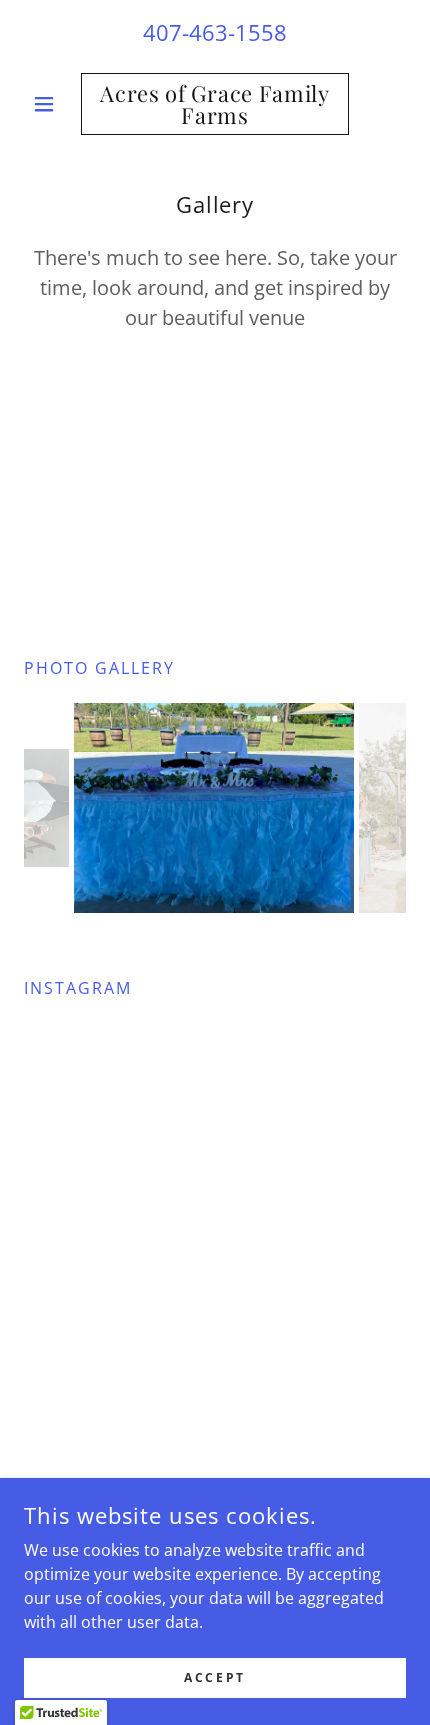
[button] (52, 104)
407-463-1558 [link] (215, 32)
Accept (214, 1677)
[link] (214, 104)
